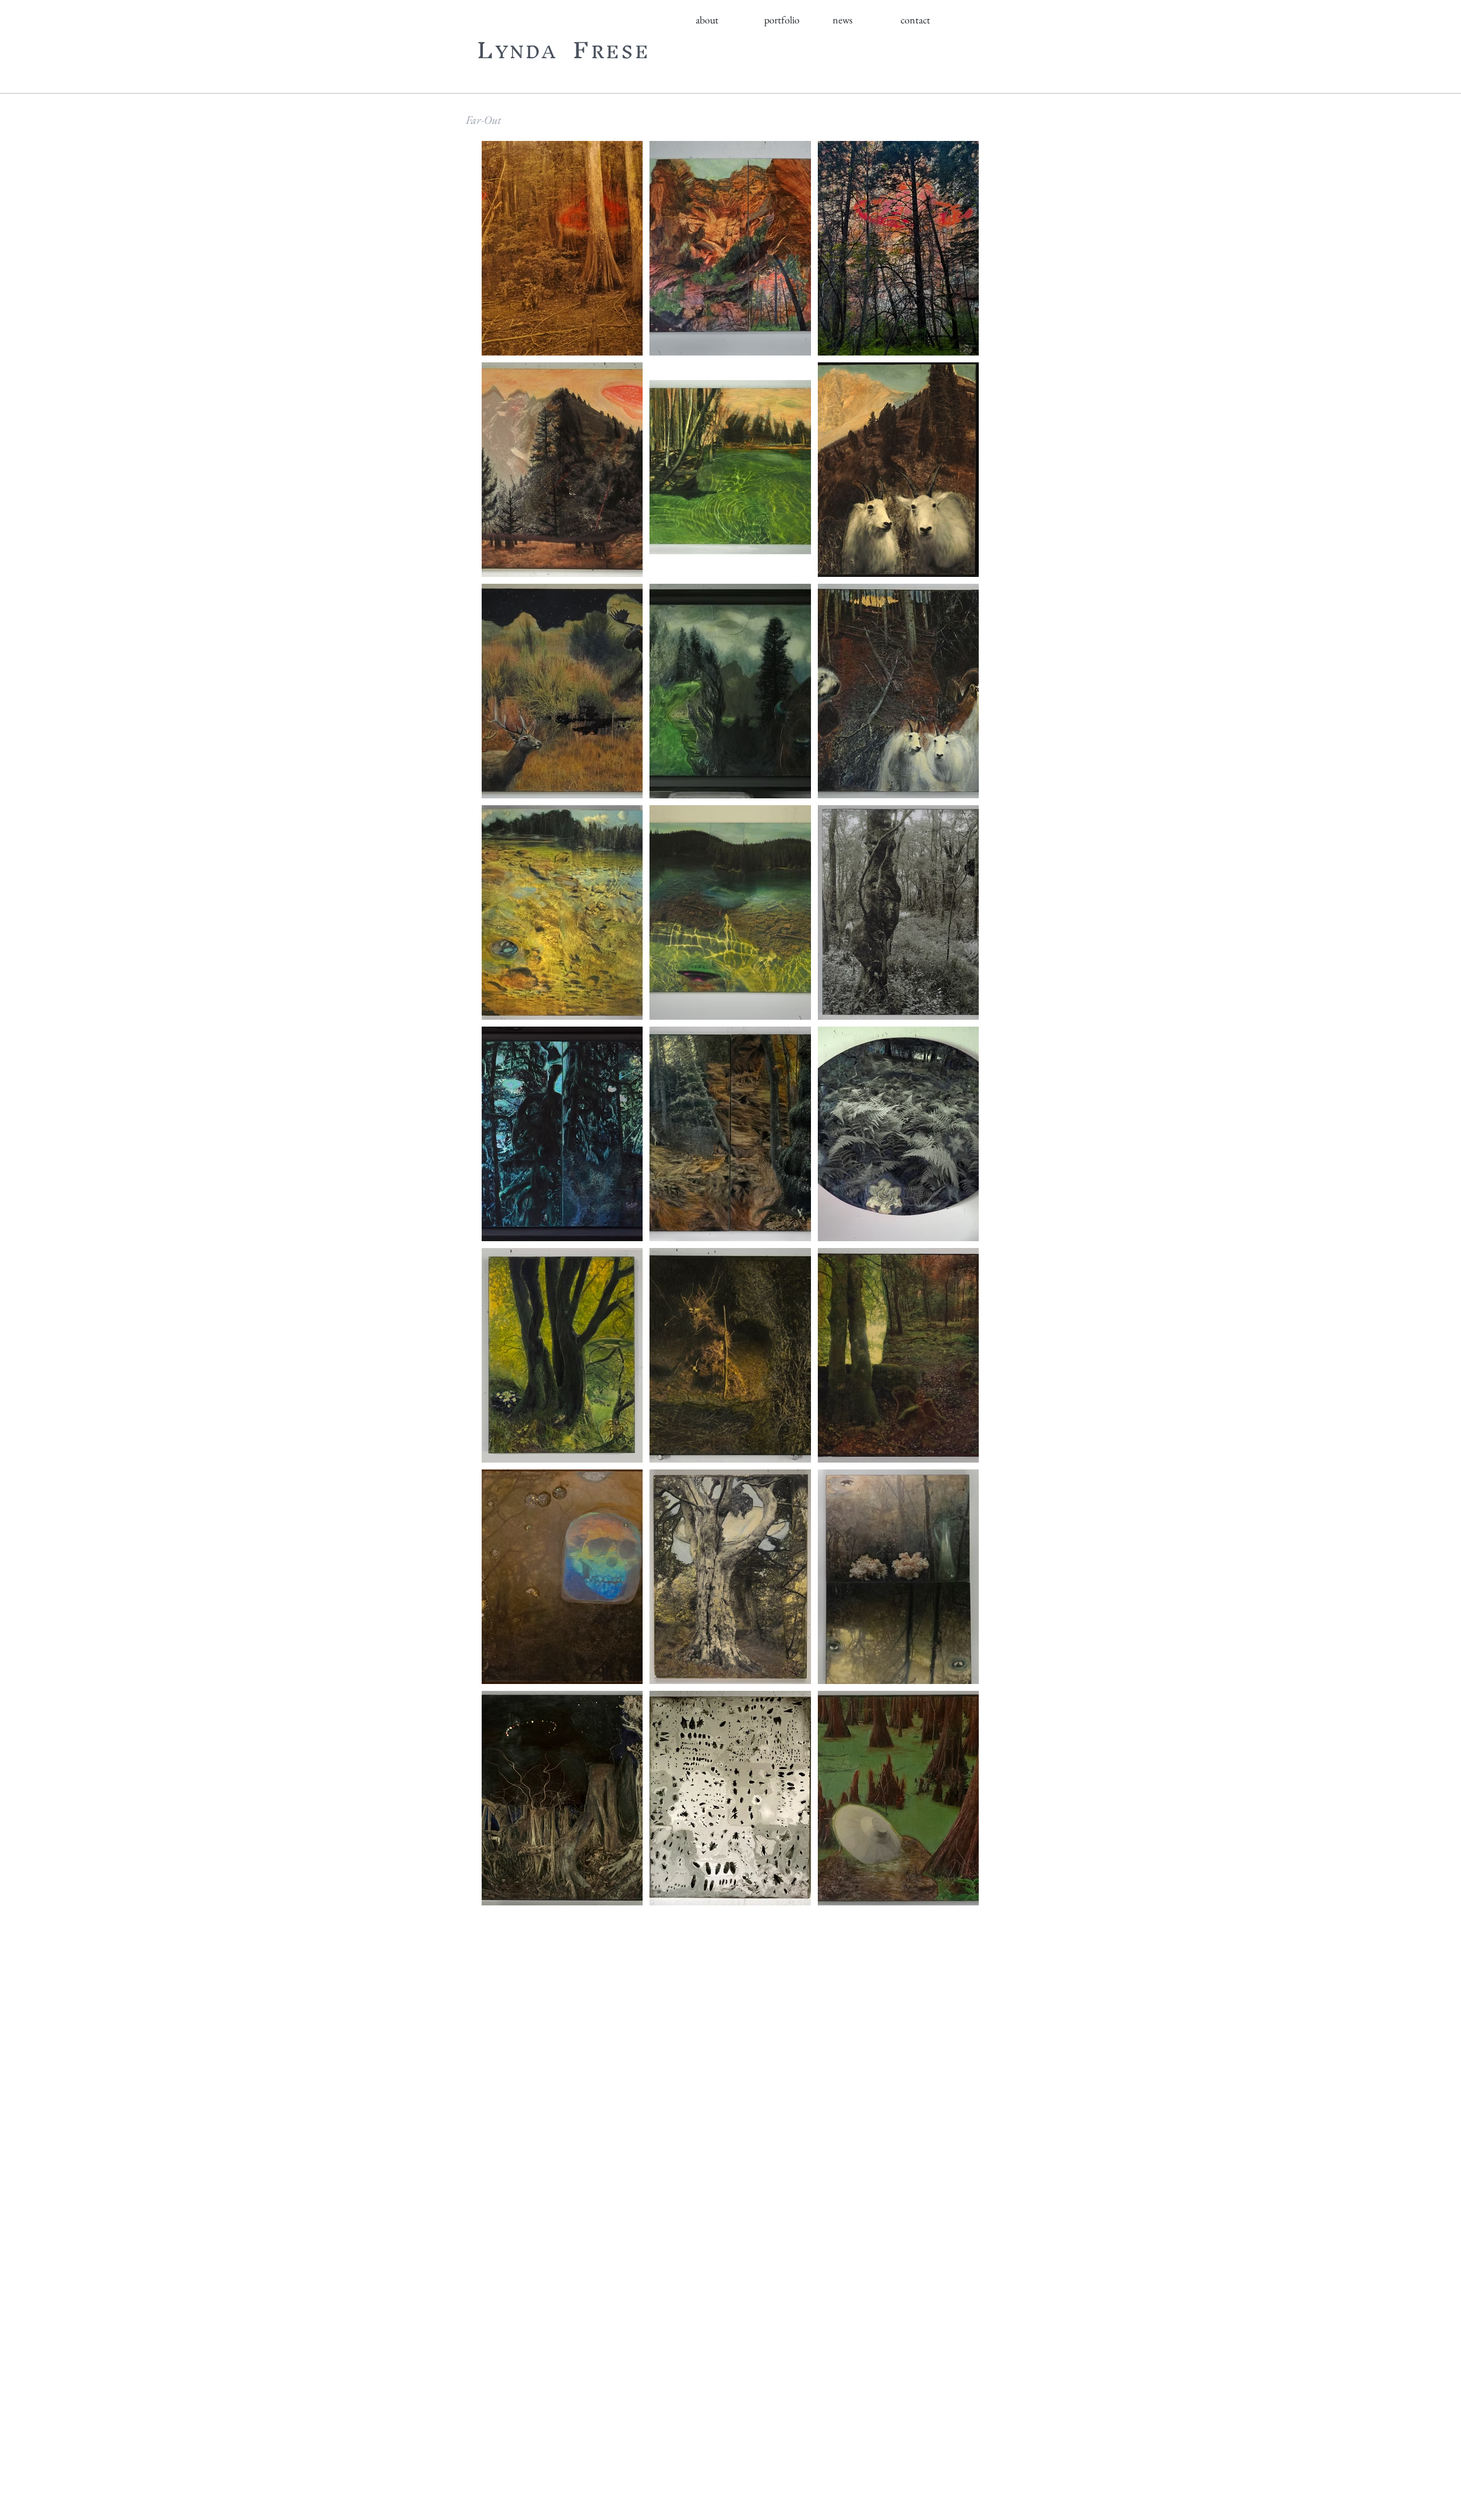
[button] (724, 20)
